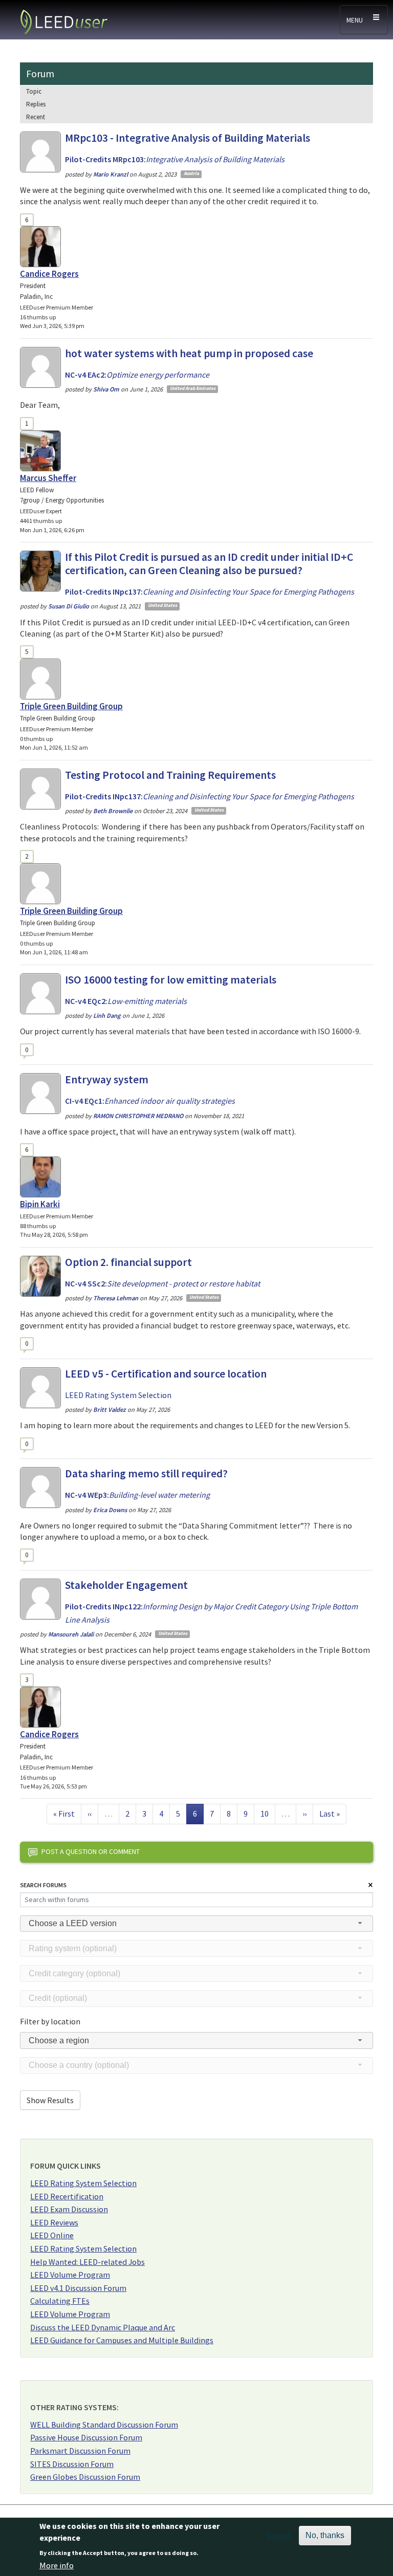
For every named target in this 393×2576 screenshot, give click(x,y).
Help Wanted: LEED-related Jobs (88, 2262)
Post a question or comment (91, 1851)
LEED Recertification (67, 2196)
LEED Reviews (54, 2222)
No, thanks (325, 2535)
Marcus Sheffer (48, 478)
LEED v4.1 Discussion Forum (78, 2288)
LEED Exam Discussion (69, 2209)
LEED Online (52, 2235)
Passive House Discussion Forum (86, 2437)
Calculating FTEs (60, 2301)
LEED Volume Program (70, 2275)
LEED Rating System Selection (83, 2183)
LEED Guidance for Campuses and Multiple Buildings (122, 2340)
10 (268, 1813)
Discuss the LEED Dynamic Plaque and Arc (103, 2327)
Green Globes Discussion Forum (85, 2477)
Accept (279, 2536)
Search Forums (43, 1885)
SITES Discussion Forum (72, 2464)
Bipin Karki (40, 1204)
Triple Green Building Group (71, 706)
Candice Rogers (49, 274)
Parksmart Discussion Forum (80, 2451)
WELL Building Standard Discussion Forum (104, 2425)
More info (57, 2565)
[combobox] (196, 1924)
